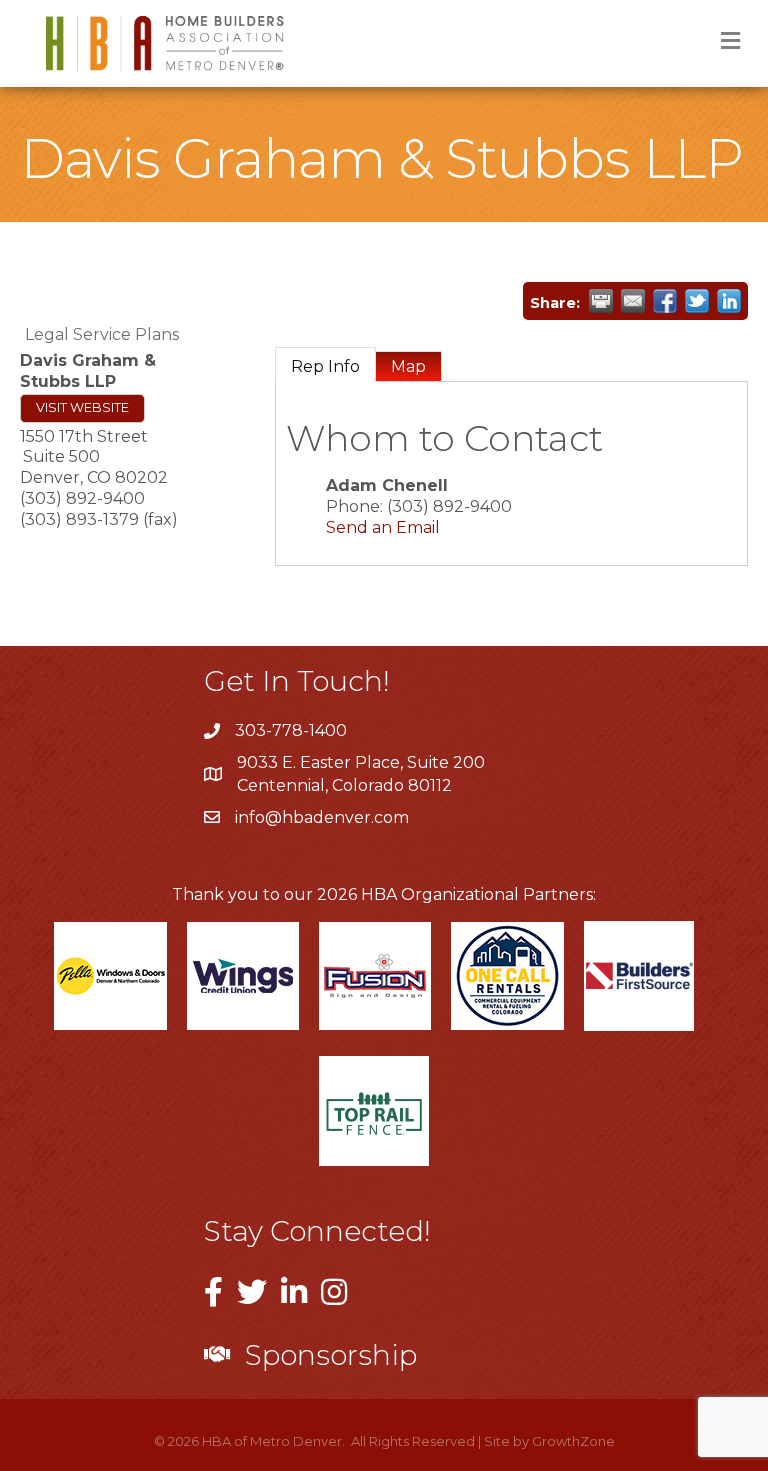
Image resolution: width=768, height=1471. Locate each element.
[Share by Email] (633, 301)
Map (408, 366)
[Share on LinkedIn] (729, 301)
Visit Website (82, 407)
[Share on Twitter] (697, 301)
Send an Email (383, 527)
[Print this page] (601, 301)
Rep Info (325, 366)
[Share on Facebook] (665, 301)
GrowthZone (573, 1441)
